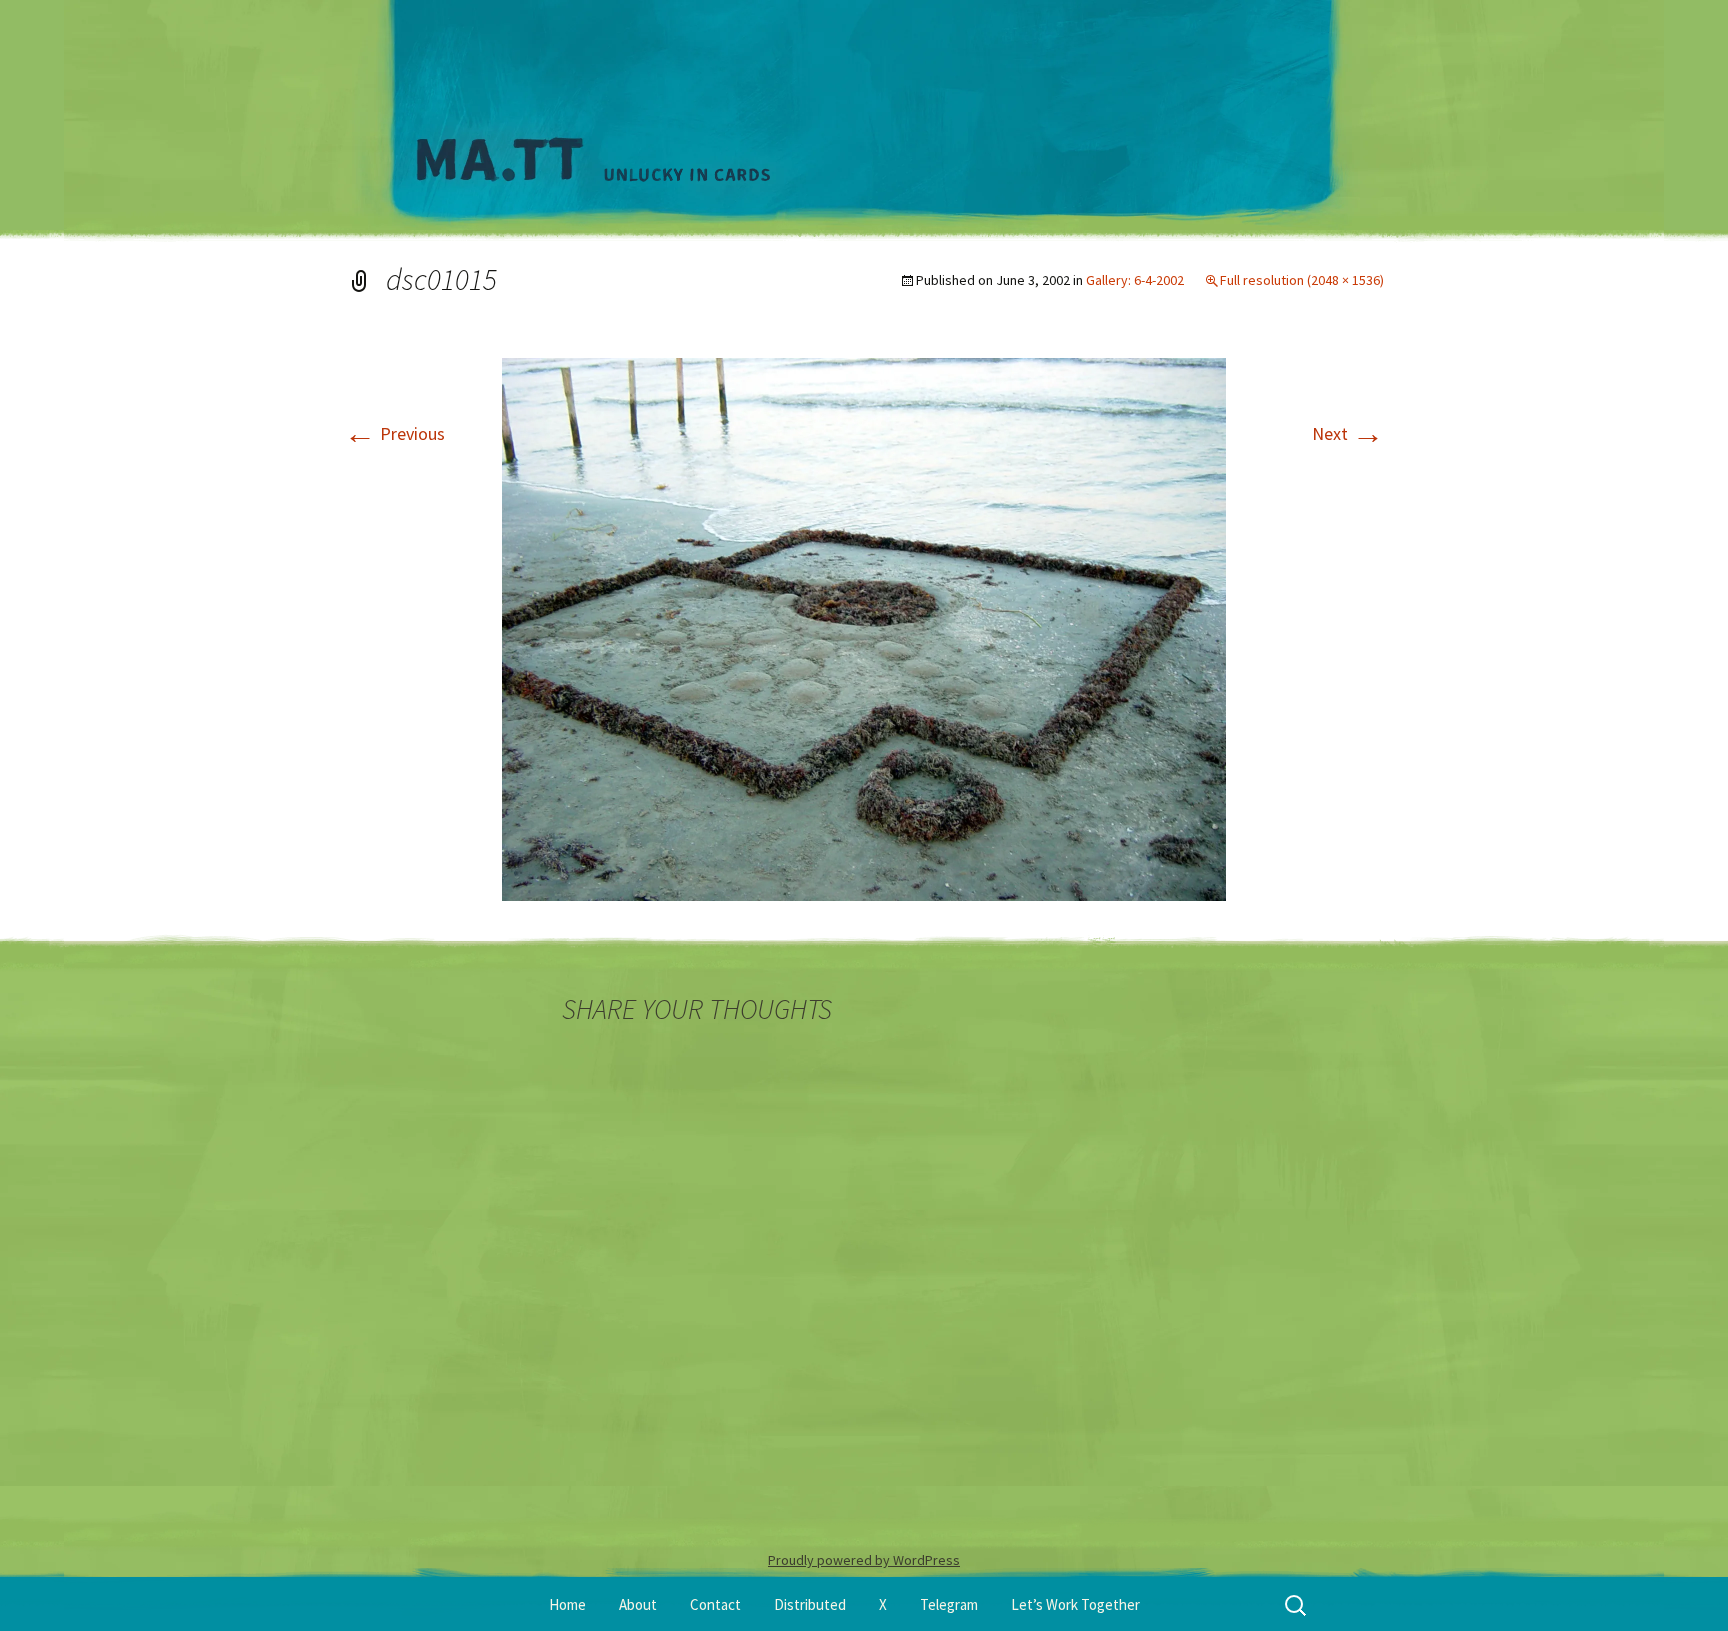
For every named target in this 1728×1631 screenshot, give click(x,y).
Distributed (810, 1604)
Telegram (949, 1604)
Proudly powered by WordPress (864, 1560)
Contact (715, 1604)
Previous (394, 433)
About (638, 1604)
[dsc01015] (864, 627)
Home (567, 1604)
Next (1348, 433)
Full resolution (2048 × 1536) (1302, 280)
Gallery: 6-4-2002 (1135, 280)
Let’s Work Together (1075, 1604)
